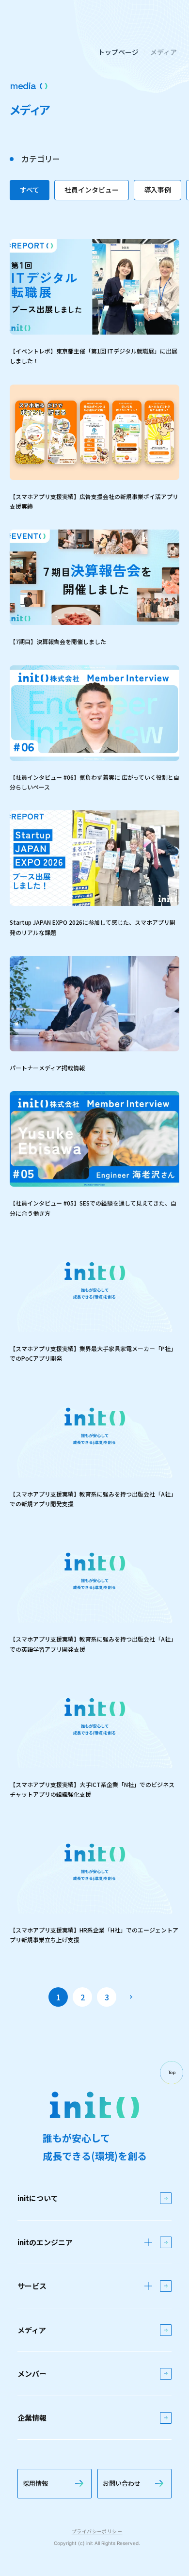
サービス (32, 2286)
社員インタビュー (92, 190)
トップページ (118, 52)
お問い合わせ (122, 2483)
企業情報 (32, 2418)
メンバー (32, 2374)
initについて (38, 2198)
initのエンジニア (45, 2242)
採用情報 (35, 2483)
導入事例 (157, 190)
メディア (164, 52)
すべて (30, 190)
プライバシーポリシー (97, 2531)
